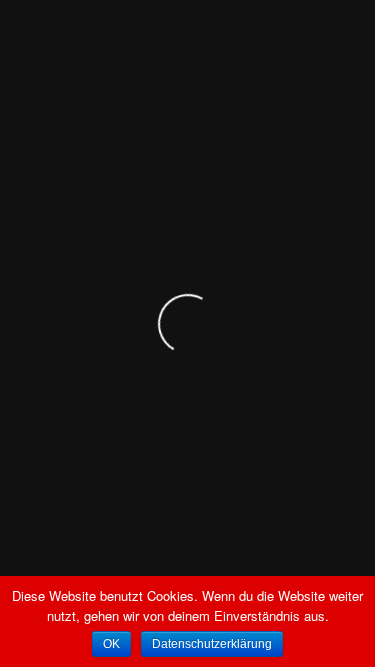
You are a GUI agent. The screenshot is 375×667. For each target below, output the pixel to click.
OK (111, 644)
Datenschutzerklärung (212, 644)
